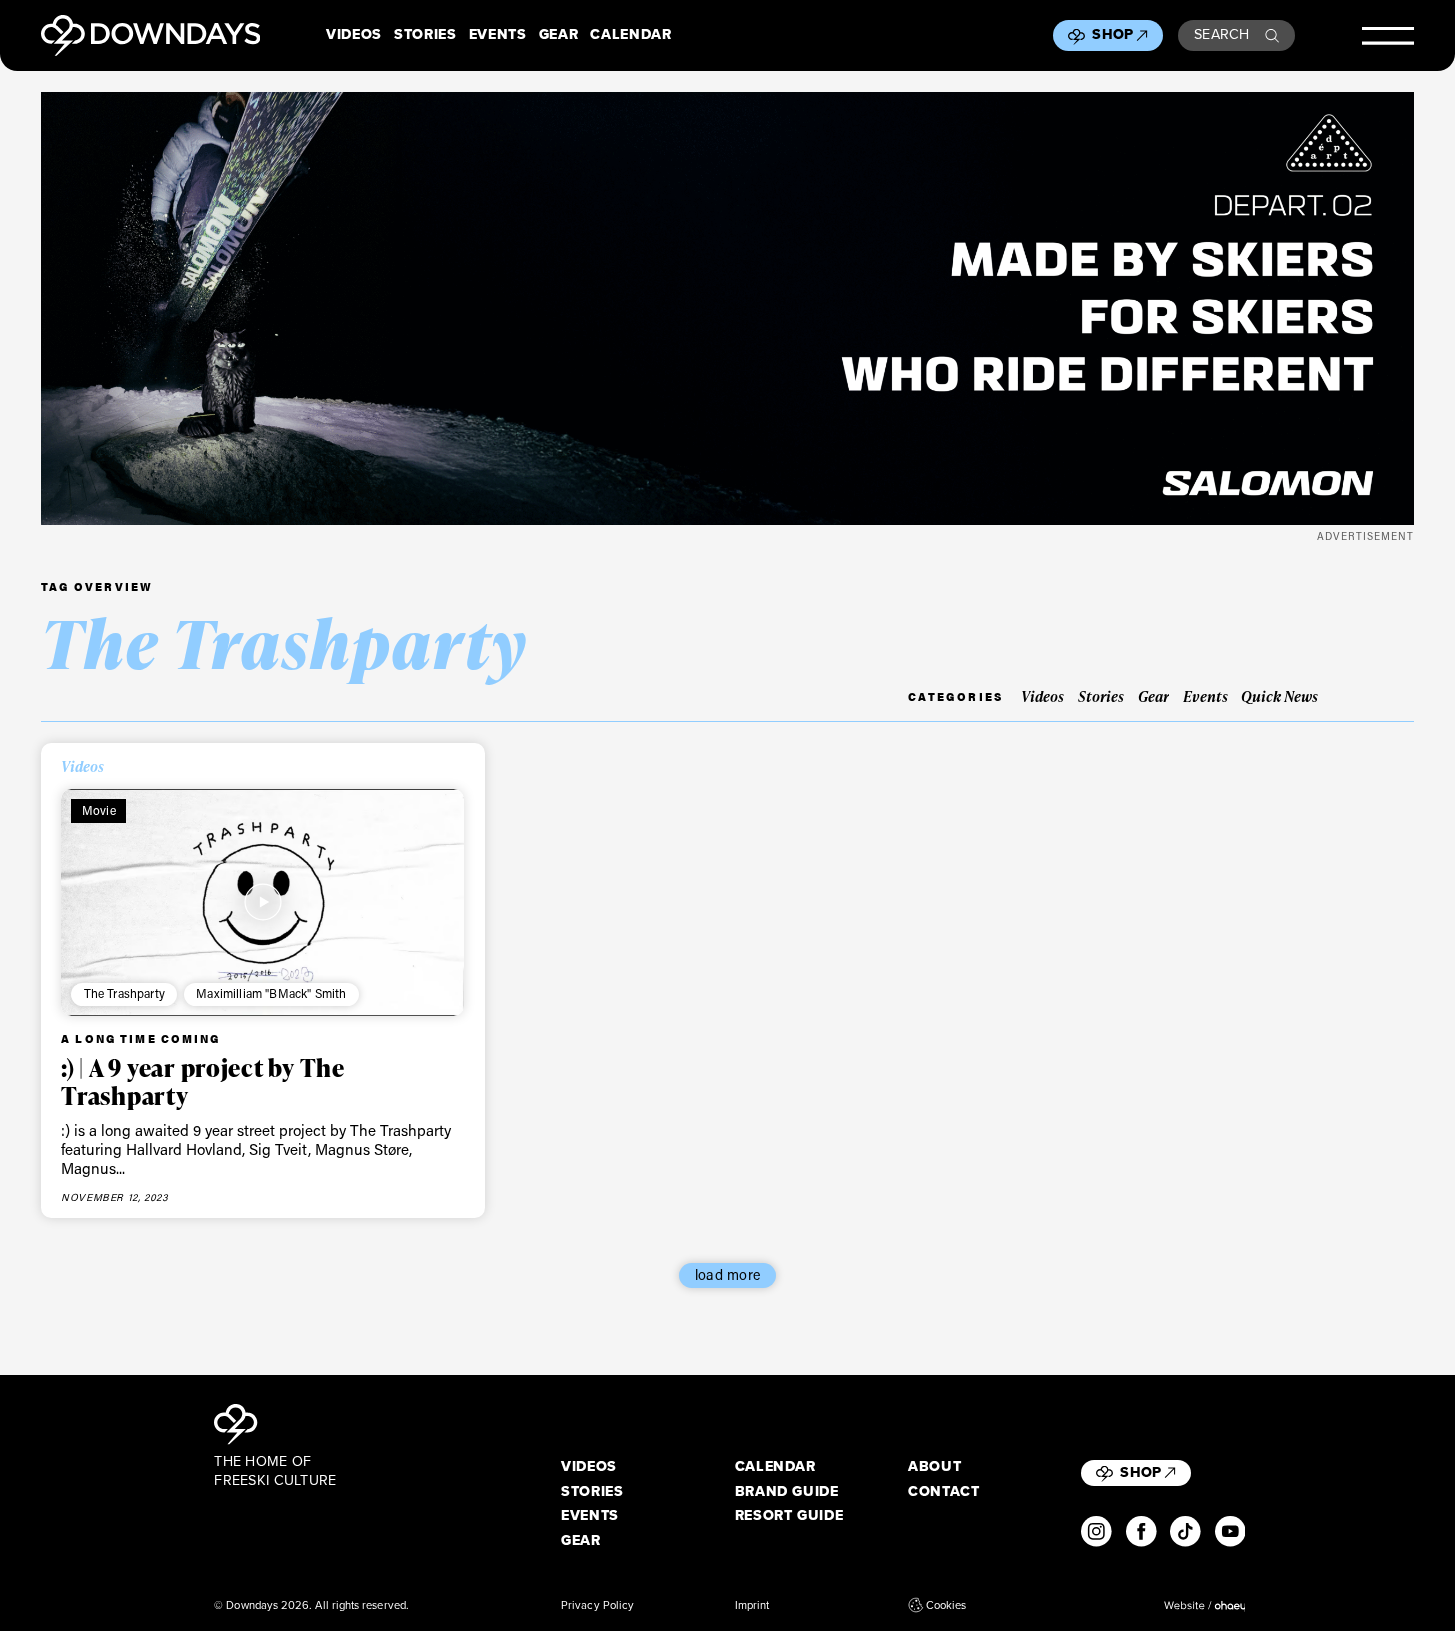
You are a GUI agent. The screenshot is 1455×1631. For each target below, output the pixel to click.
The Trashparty (124, 993)
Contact (944, 1492)
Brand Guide (787, 1492)
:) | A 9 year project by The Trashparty (203, 1081)
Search (1222, 34)
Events (498, 35)
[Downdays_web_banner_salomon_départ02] (727, 308)
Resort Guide (789, 1516)
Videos (354, 35)
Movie (99, 810)
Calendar (630, 35)
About (934, 1467)
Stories (425, 35)
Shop (1112, 34)
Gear (559, 35)
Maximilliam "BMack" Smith (271, 993)
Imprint (752, 1605)
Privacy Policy (597, 1605)
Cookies (946, 1605)
